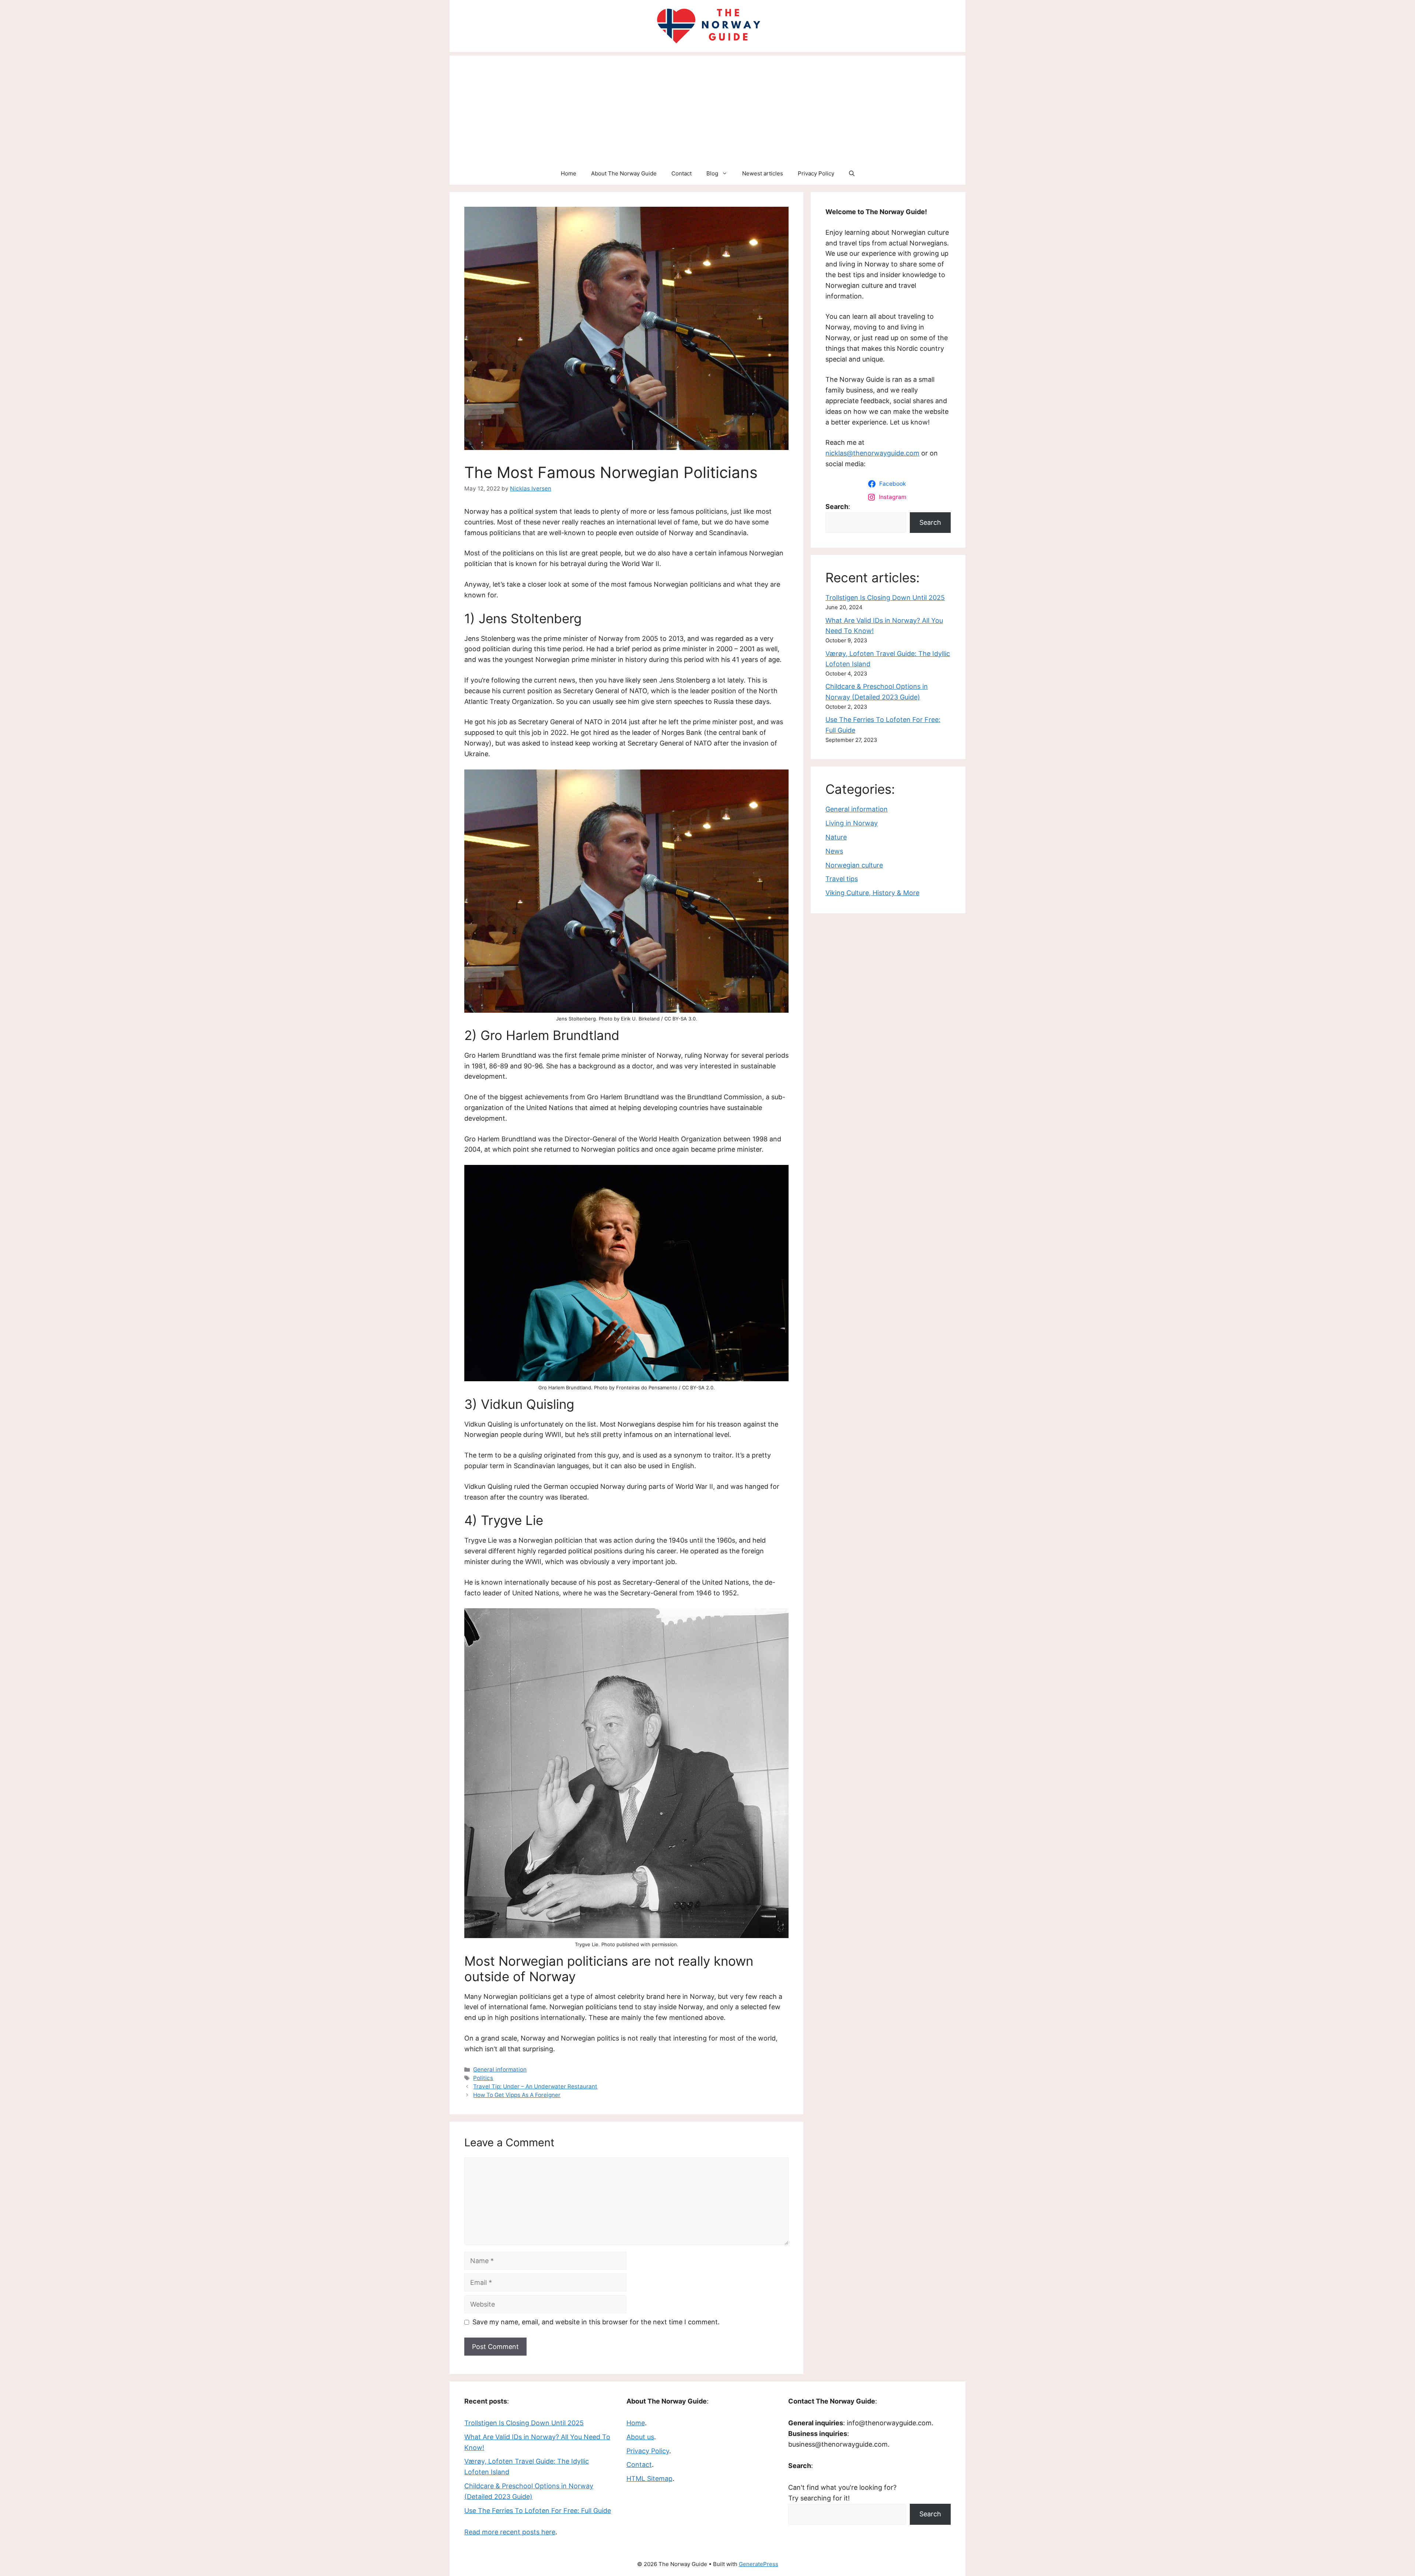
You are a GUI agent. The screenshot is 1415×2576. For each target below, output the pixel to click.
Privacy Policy (816, 173)
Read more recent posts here (510, 2532)
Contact (682, 173)
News (834, 851)
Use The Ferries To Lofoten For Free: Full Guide (538, 2511)
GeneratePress (759, 2564)
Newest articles (763, 173)
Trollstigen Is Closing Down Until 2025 (885, 598)
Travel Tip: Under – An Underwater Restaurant (535, 2086)
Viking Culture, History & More (872, 893)
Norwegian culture (854, 865)
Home (569, 173)
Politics (483, 2078)
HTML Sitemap (649, 2479)
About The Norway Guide (624, 173)
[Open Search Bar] (852, 174)
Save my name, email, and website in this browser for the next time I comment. (596, 2322)
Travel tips (842, 879)
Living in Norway (852, 823)
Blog (712, 173)
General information (500, 2069)
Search (930, 522)
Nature (836, 837)
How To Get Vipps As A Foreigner (517, 2095)
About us (640, 2437)
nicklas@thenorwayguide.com (872, 453)
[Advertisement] (707, 107)
